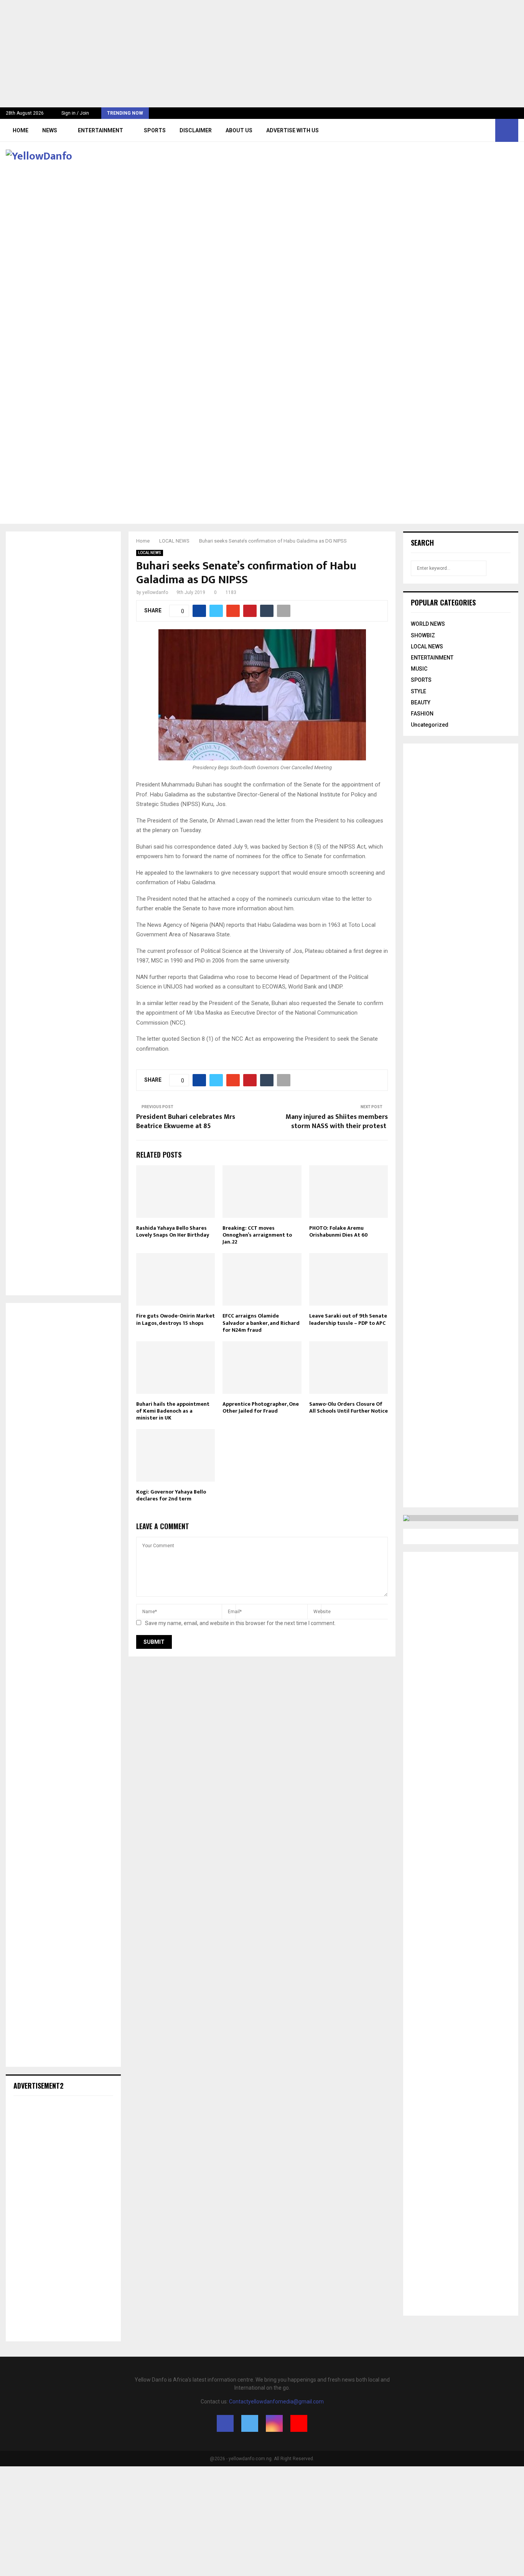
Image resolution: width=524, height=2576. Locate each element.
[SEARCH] (503, 568)
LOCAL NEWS (150, 553)
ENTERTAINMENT (101, 130)
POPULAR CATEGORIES (443, 602)
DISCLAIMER (196, 130)
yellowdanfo (155, 592)
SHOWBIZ (423, 635)
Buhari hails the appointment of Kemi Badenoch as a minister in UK (173, 1411)
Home (21, 130)
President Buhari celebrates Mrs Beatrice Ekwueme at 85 (186, 1122)
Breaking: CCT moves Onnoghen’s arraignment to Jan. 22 (257, 1235)
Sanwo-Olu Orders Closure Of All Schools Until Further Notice (349, 1407)
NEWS (50, 130)
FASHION (422, 714)
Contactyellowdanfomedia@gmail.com (276, 2402)
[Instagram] (479, 130)
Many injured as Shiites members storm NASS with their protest (337, 1122)
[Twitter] (470, 130)
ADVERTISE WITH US (292, 130)
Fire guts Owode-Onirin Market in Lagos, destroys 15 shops (175, 1319)
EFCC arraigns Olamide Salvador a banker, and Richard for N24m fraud (261, 1323)
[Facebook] (462, 130)
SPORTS (155, 130)
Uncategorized (430, 725)
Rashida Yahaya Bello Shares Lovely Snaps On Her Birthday (173, 1231)
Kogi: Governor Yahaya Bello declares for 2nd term (171, 1495)
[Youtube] (487, 130)
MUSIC (419, 669)
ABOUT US (239, 130)
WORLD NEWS (428, 624)
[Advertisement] (230, 54)
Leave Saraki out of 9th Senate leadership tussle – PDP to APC (348, 1319)
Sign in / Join (75, 113)
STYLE (419, 691)
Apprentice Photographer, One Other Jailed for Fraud (261, 1407)
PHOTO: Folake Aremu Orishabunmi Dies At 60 (339, 1231)
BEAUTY (421, 702)
